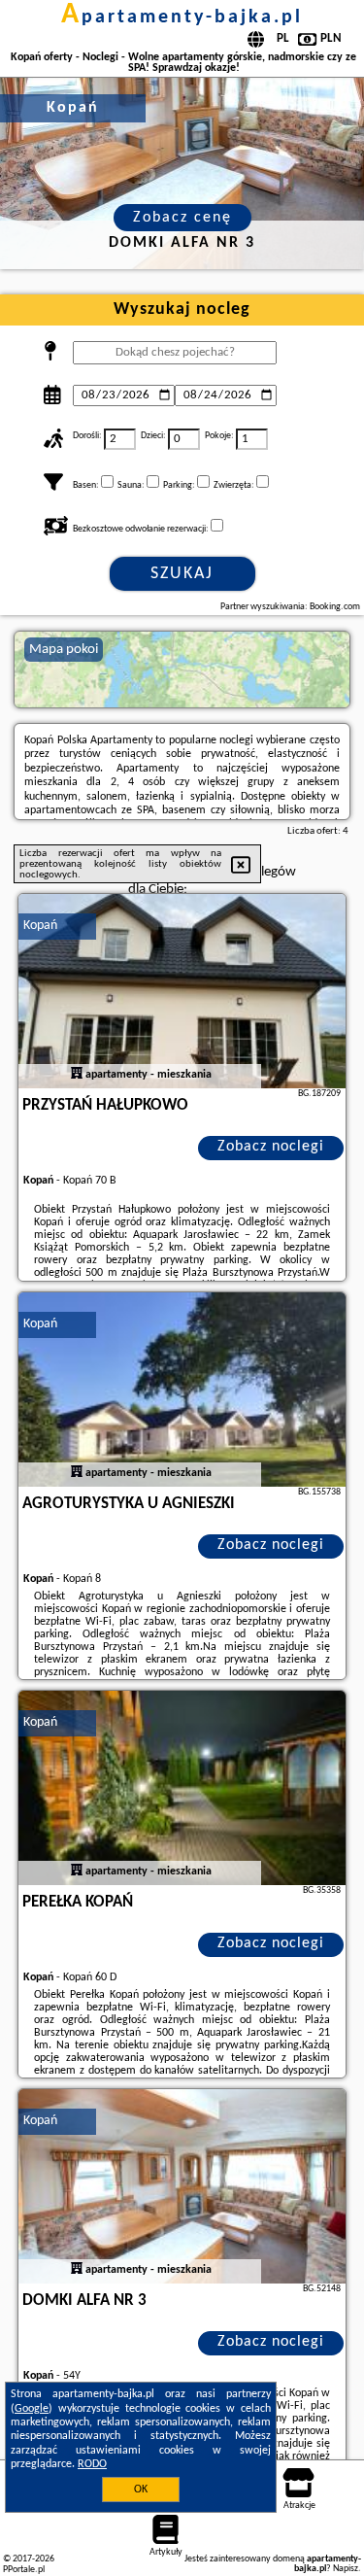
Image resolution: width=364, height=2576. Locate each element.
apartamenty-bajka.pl (182, 17)
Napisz (346, 2569)
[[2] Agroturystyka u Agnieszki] (182, 1390)
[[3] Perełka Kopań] (182, 1788)
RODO (92, 2464)
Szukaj (182, 574)
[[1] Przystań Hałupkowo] (182, 991)
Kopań (40, 926)
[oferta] (77, 1075)
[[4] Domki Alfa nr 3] (182, 2186)
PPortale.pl (24, 2570)
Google (32, 2409)
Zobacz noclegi (271, 1147)
